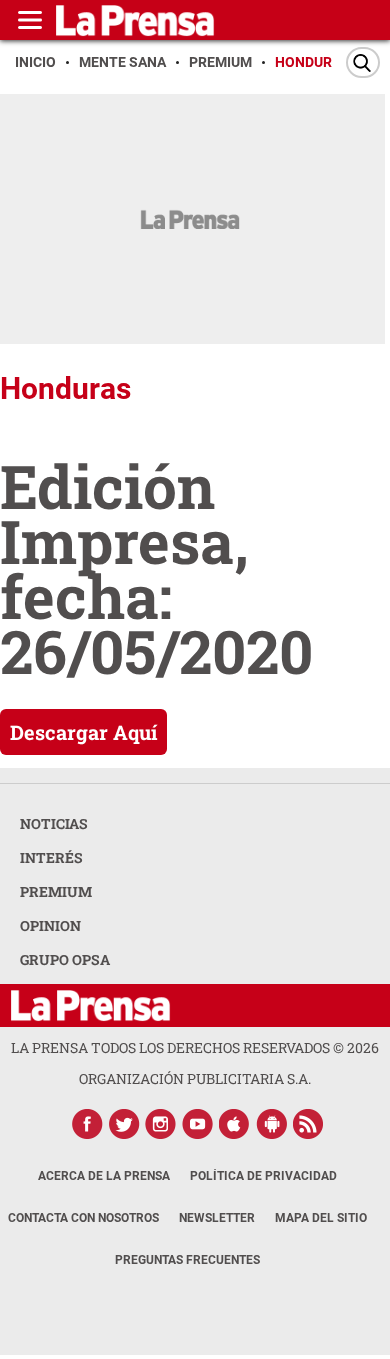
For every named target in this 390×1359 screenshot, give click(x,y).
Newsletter (217, 1218)
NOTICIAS (54, 823)
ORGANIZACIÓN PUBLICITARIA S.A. (195, 1078)
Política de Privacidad (263, 1176)
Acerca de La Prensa (104, 1176)
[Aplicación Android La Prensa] (272, 1124)
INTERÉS (51, 857)
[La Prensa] (90, 1005)
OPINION (50, 925)
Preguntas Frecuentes (187, 1260)
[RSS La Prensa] (309, 1124)
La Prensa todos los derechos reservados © (195, 1047)
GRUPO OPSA (65, 959)
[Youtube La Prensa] (198, 1124)
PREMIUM (56, 891)
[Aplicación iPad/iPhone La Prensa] (235, 1124)
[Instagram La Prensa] (161, 1124)
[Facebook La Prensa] (87, 1124)
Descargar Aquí (83, 732)
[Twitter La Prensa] (124, 1124)
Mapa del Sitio (321, 1218)
